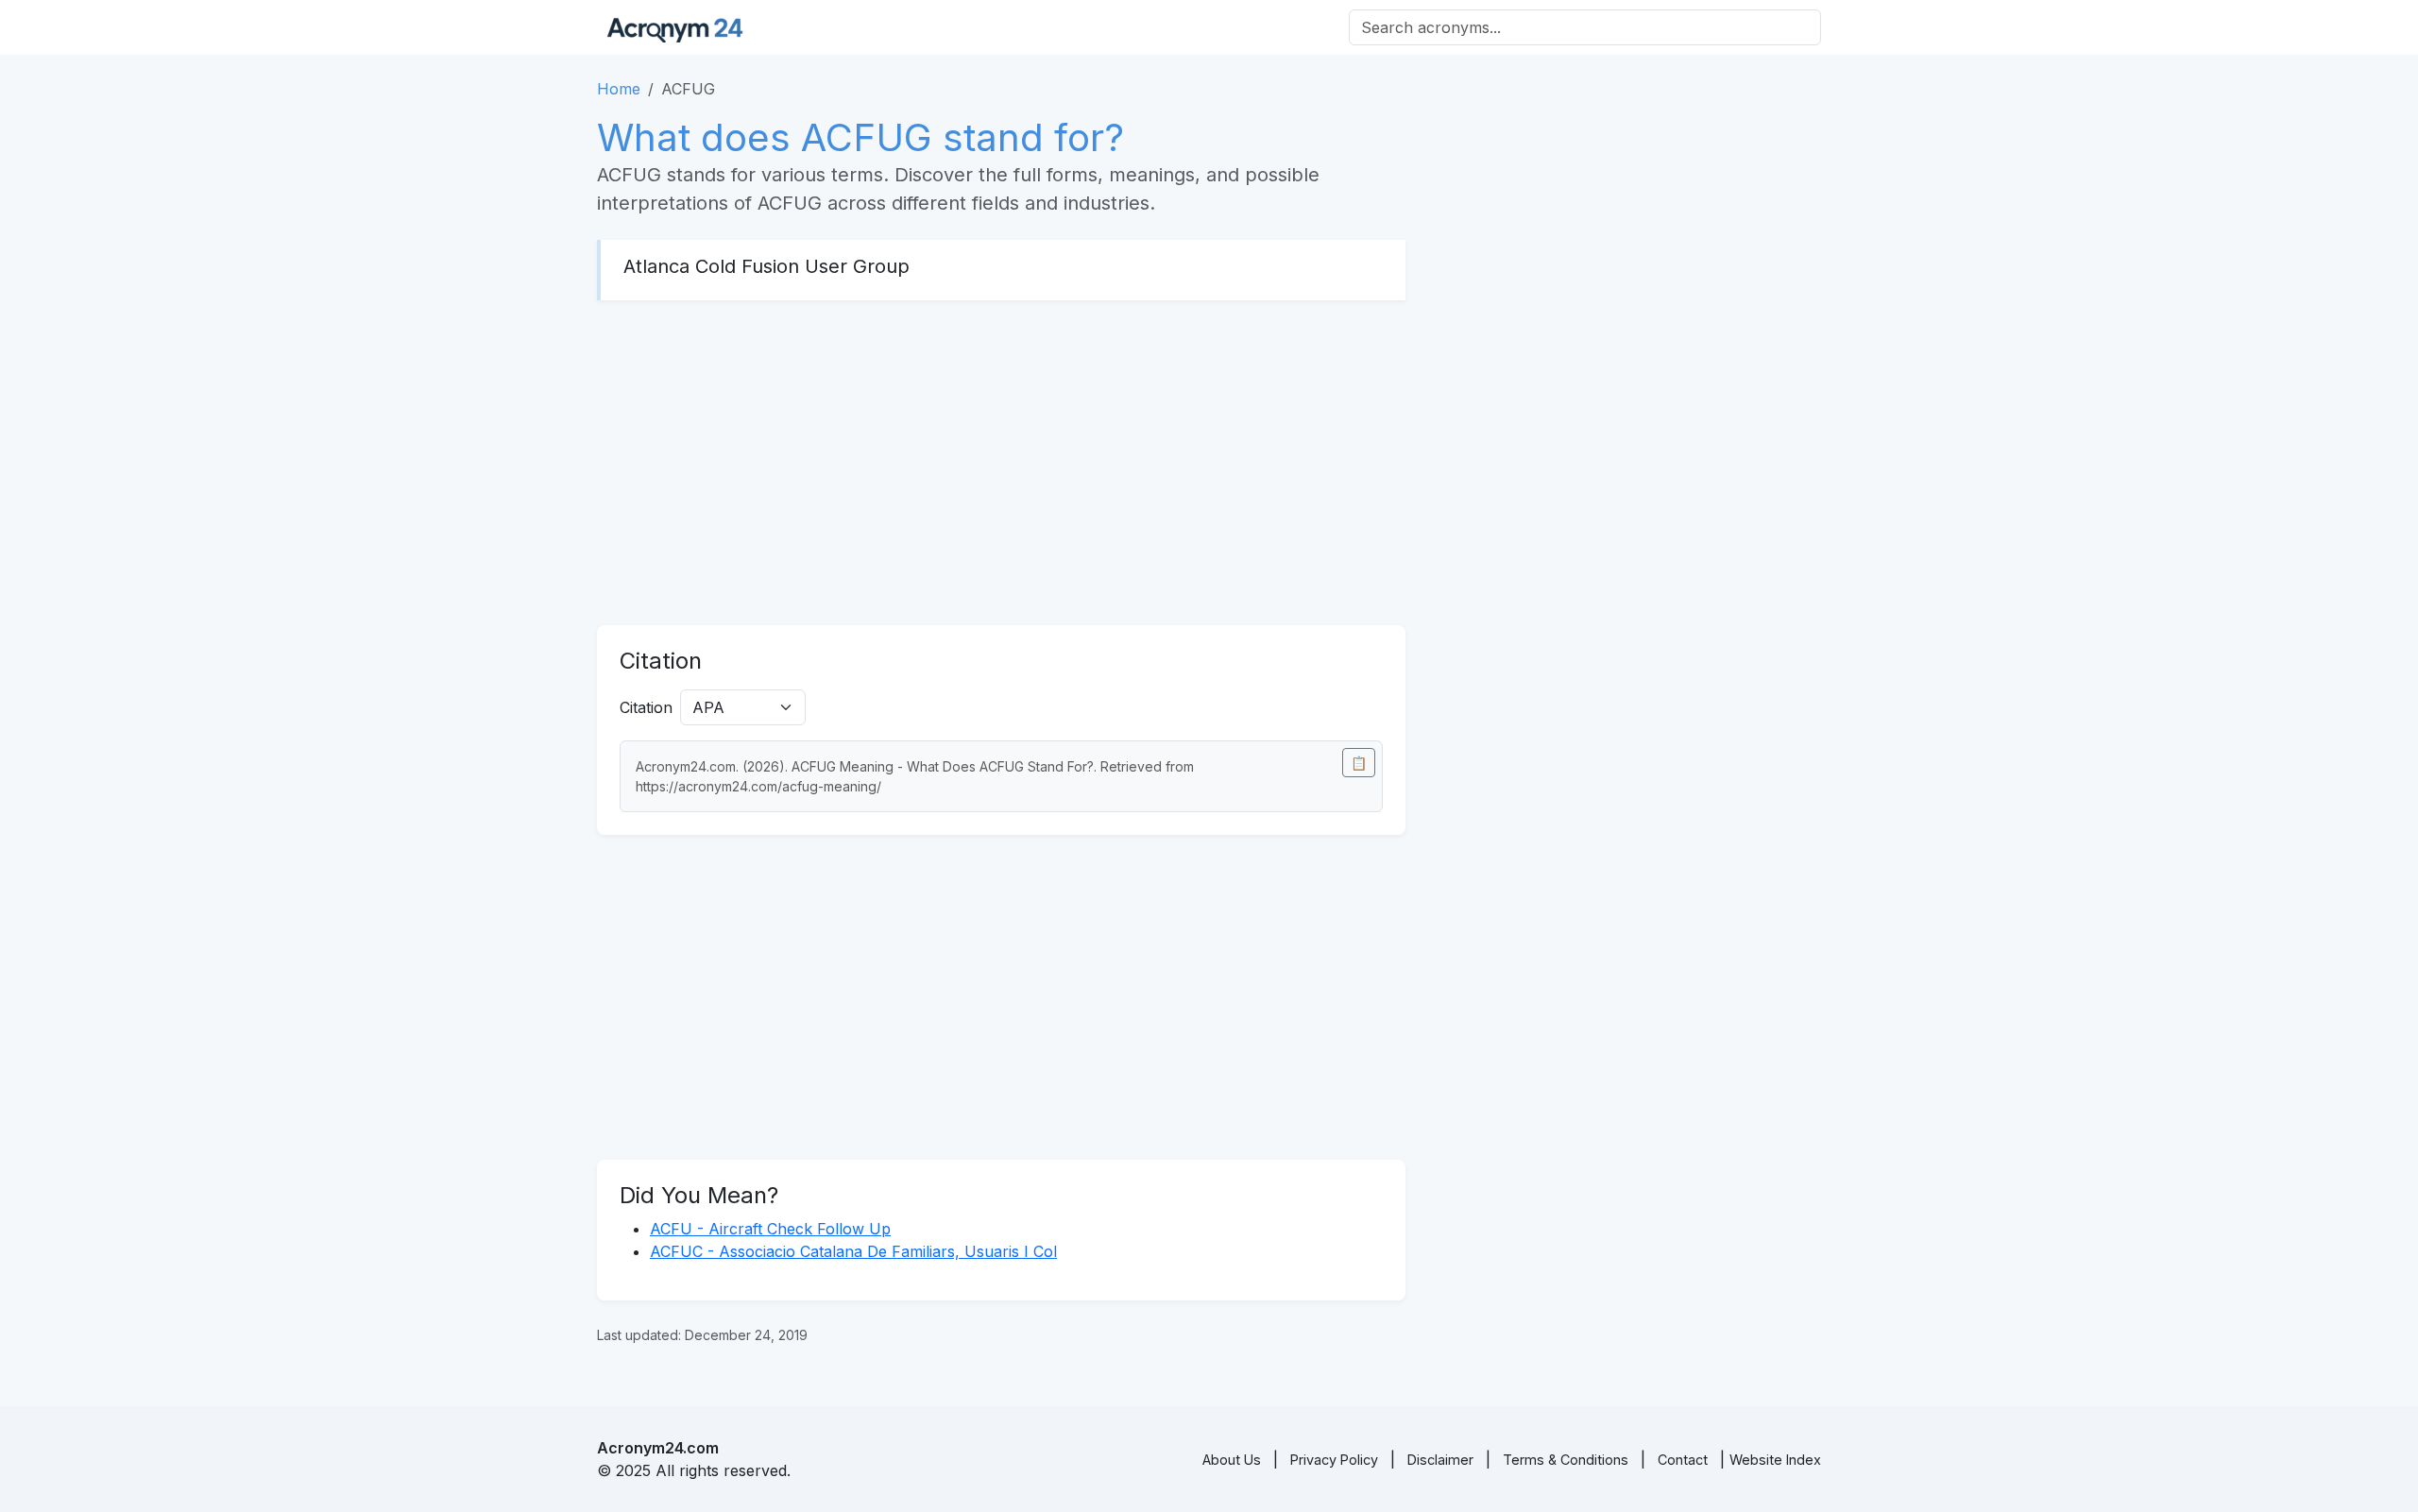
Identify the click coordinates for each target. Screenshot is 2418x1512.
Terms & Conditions (1566, 1460)
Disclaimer (1440, 1460)
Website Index (1775, 1460)
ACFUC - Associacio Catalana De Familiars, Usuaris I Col (853, 1251)
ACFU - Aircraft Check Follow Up (770, 1229)
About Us (1232, 1460)
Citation (646, 707)
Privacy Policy (1334, 1460)
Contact (1683, 1460)
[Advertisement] (1001, 463)
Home (619, 89)
